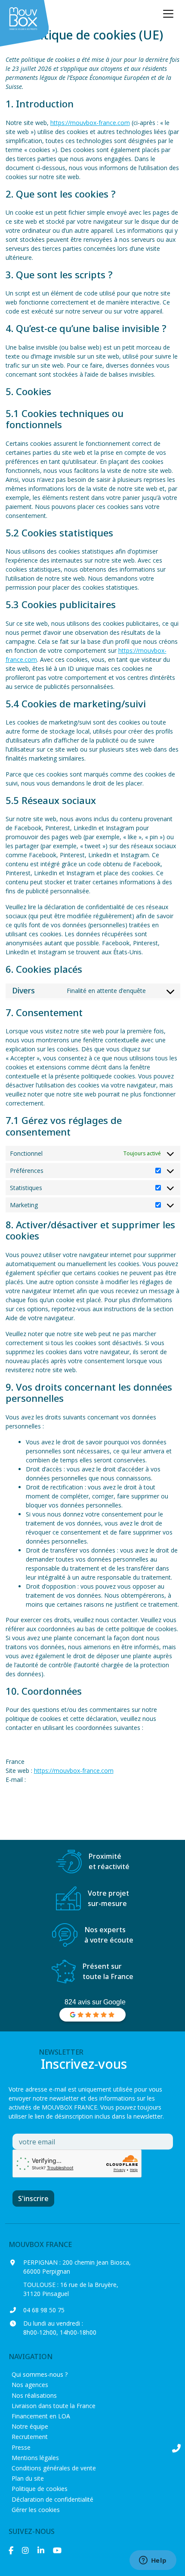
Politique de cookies (40, 2489)
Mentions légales (35, 2458)
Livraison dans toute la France (54, 2406)
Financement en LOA (41, 2416)
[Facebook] (11, 2550)
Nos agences (30, 2385)
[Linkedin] (41, 2550)
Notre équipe (30, 2426)
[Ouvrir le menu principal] (168, 14)
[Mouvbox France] (26, 24)
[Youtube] (57, 2550)
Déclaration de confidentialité (52, 2499)
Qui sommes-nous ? (40, 2374)
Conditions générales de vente (54, 2468)
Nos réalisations (34, 2395)
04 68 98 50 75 (44, 2310)
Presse (21, 2447)
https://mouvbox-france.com (90, 123)
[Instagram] (25, 2550)
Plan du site (28, 2478)
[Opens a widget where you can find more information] (153, 2561)
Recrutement (30, 2437)
